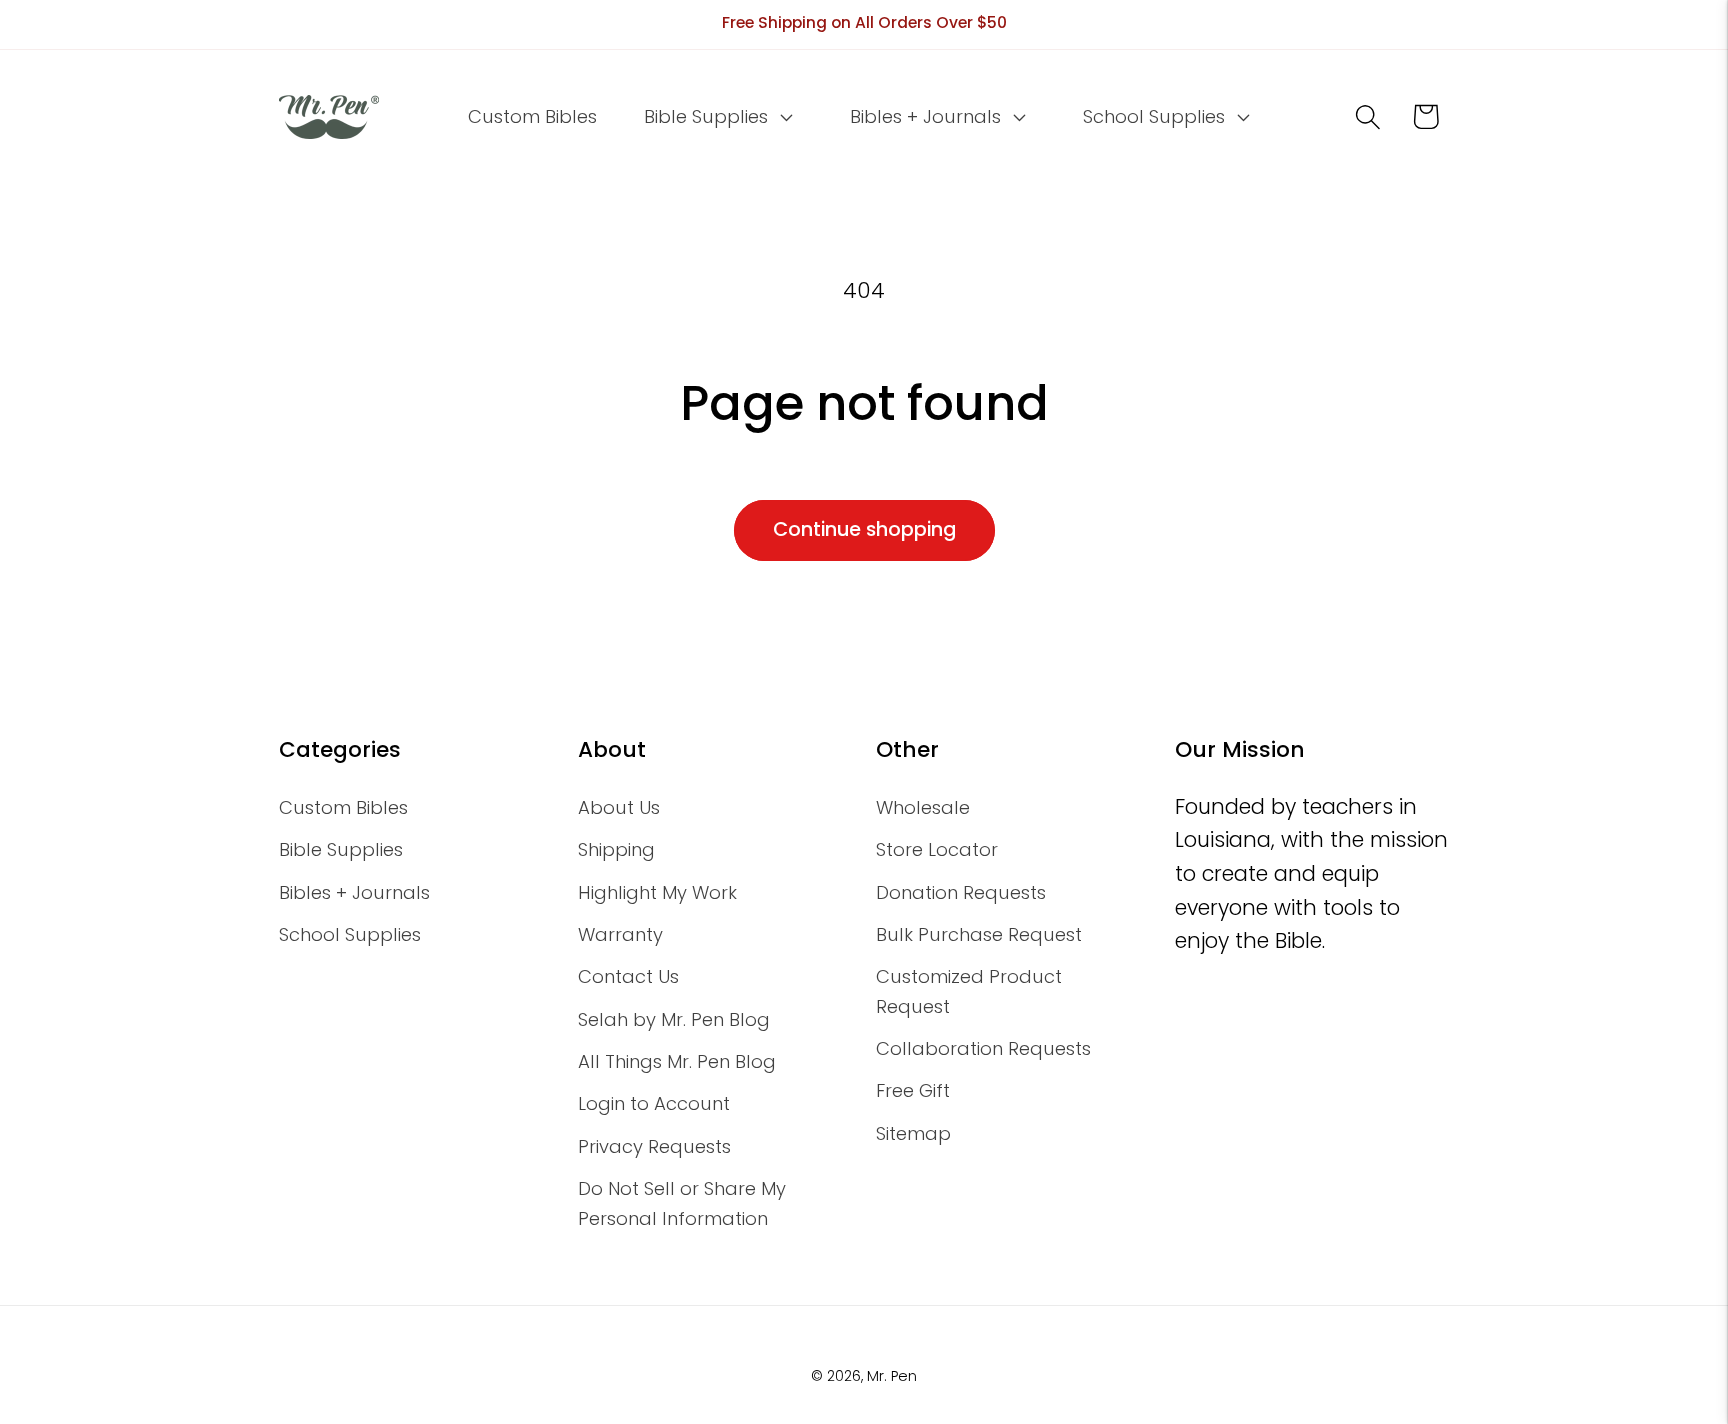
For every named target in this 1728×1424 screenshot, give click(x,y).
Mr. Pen (892, 1376)
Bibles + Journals (354, 892)
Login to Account (654, 1103)
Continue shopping (864, 529)
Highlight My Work (657, 892)
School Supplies (350, 934)
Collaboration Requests (983, 1048)
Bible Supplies (341, 849)
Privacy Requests (654, 1146)
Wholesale (923, 807)
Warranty (620, 934)
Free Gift (913, 1090)
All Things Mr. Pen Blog (677, 1061)
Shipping (616, 849)
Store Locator (937, 849)
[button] (716, 117)
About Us (619, 807)
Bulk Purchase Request (979, 934)
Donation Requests (961, 892)
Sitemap (913, 1133)
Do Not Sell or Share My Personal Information (682, 1203)
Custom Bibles (343, 807)
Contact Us (628, 976)
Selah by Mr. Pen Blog (674, 1019)
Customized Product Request (969, 991)
